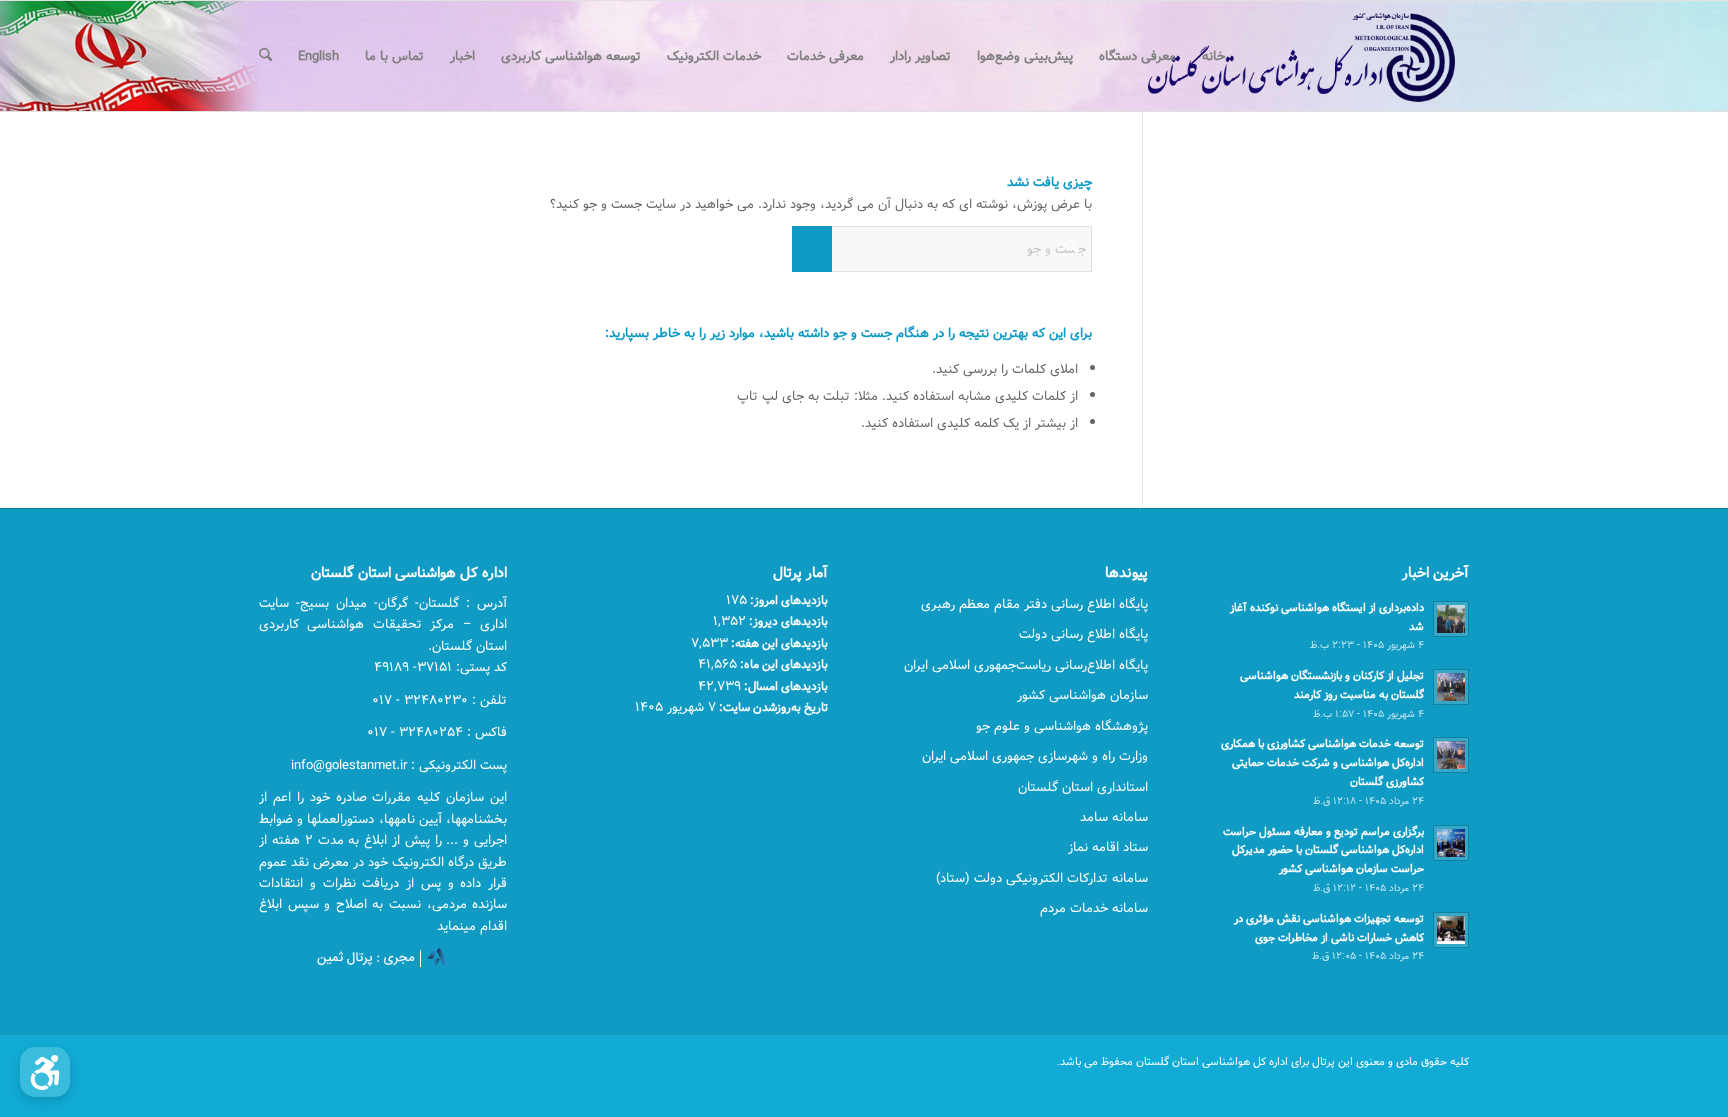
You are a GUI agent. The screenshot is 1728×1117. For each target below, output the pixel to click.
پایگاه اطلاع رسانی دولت (1083, 634)
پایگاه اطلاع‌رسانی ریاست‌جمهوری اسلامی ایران (1026, 665)
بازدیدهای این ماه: (782, 664)
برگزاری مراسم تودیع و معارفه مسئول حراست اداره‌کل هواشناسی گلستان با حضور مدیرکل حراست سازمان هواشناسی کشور (1323, 850)
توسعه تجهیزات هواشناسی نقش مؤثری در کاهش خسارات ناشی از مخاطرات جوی (1329, 928)
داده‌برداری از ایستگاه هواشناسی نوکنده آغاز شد (1327, 617)
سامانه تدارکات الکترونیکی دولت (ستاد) (1042, 878)
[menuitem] (1213, 56)
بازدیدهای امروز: (787, 600)
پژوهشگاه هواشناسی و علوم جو (1062, 726)
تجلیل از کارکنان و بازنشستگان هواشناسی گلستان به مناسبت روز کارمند (1332, 685)
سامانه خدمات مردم (1094, 908)
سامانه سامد (1114, 817)
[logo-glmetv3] (1271, 56)
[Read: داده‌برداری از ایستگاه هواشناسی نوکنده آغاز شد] (1451, 619)
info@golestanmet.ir (349, 765)
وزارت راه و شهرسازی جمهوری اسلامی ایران (1035, 756)
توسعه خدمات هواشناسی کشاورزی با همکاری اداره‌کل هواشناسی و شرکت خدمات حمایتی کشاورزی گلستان (1322, 762)
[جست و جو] (265, 56)
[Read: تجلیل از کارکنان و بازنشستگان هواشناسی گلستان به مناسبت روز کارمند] (1451, 687)
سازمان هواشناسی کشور (1082, 695)
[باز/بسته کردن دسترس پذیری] (45, 1072)
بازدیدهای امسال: (784, 686)
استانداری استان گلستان (1083, 787)
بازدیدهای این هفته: (778, 643)
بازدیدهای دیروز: (787, 621)
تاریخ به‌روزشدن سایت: (772, 707)
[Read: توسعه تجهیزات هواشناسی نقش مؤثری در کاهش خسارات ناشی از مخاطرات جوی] (1451, 930)
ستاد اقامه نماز (1108, 847)
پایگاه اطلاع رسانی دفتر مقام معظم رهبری (1034, 604)
